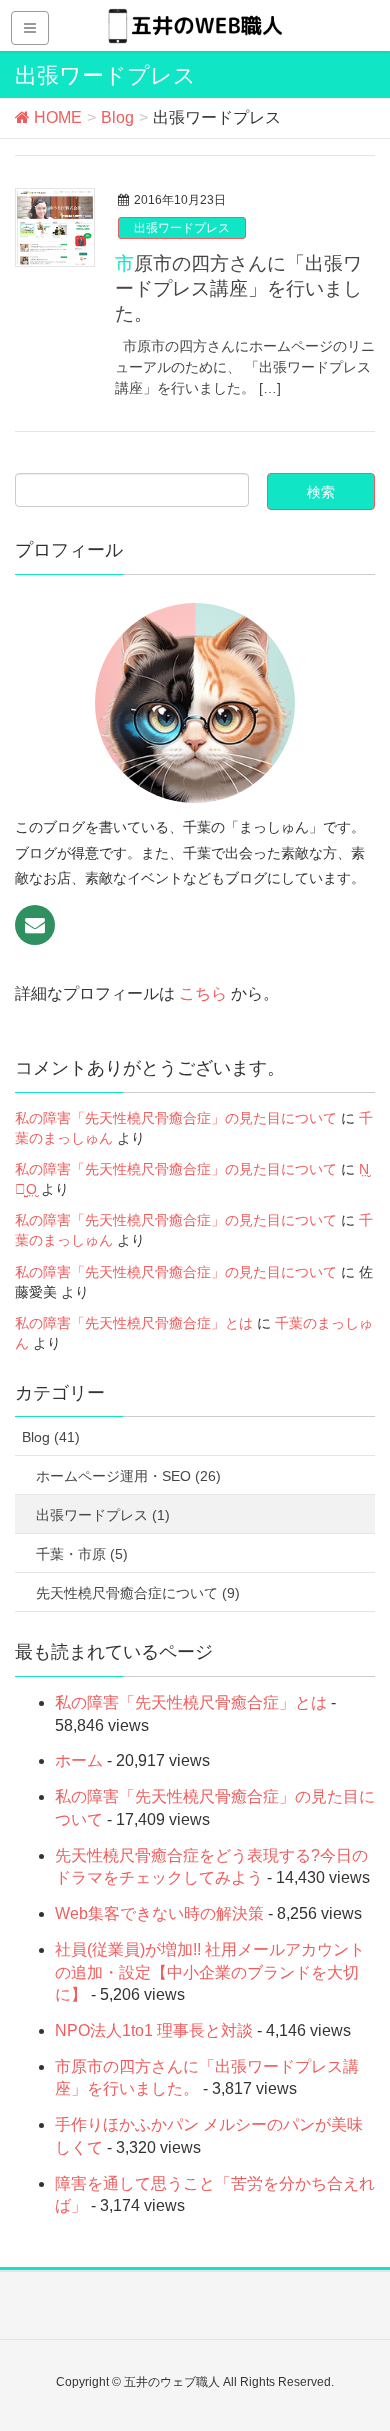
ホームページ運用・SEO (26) (128, 1476)
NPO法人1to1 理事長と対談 (154, 2030)
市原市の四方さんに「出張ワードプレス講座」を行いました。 (238, 288)
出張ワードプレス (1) (103, 1515)
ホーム (79, 1760)
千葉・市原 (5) (82, 1554)
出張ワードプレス (182, 228)
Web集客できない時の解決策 (159, 1913)
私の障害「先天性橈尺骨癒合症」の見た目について (176, 1118)
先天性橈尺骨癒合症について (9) (138, 1593)
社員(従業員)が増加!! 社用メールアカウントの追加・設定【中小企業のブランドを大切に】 (210, 1972)
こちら (203, 993)
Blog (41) (51, 1437)
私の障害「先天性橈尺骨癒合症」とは (134, 1323)
